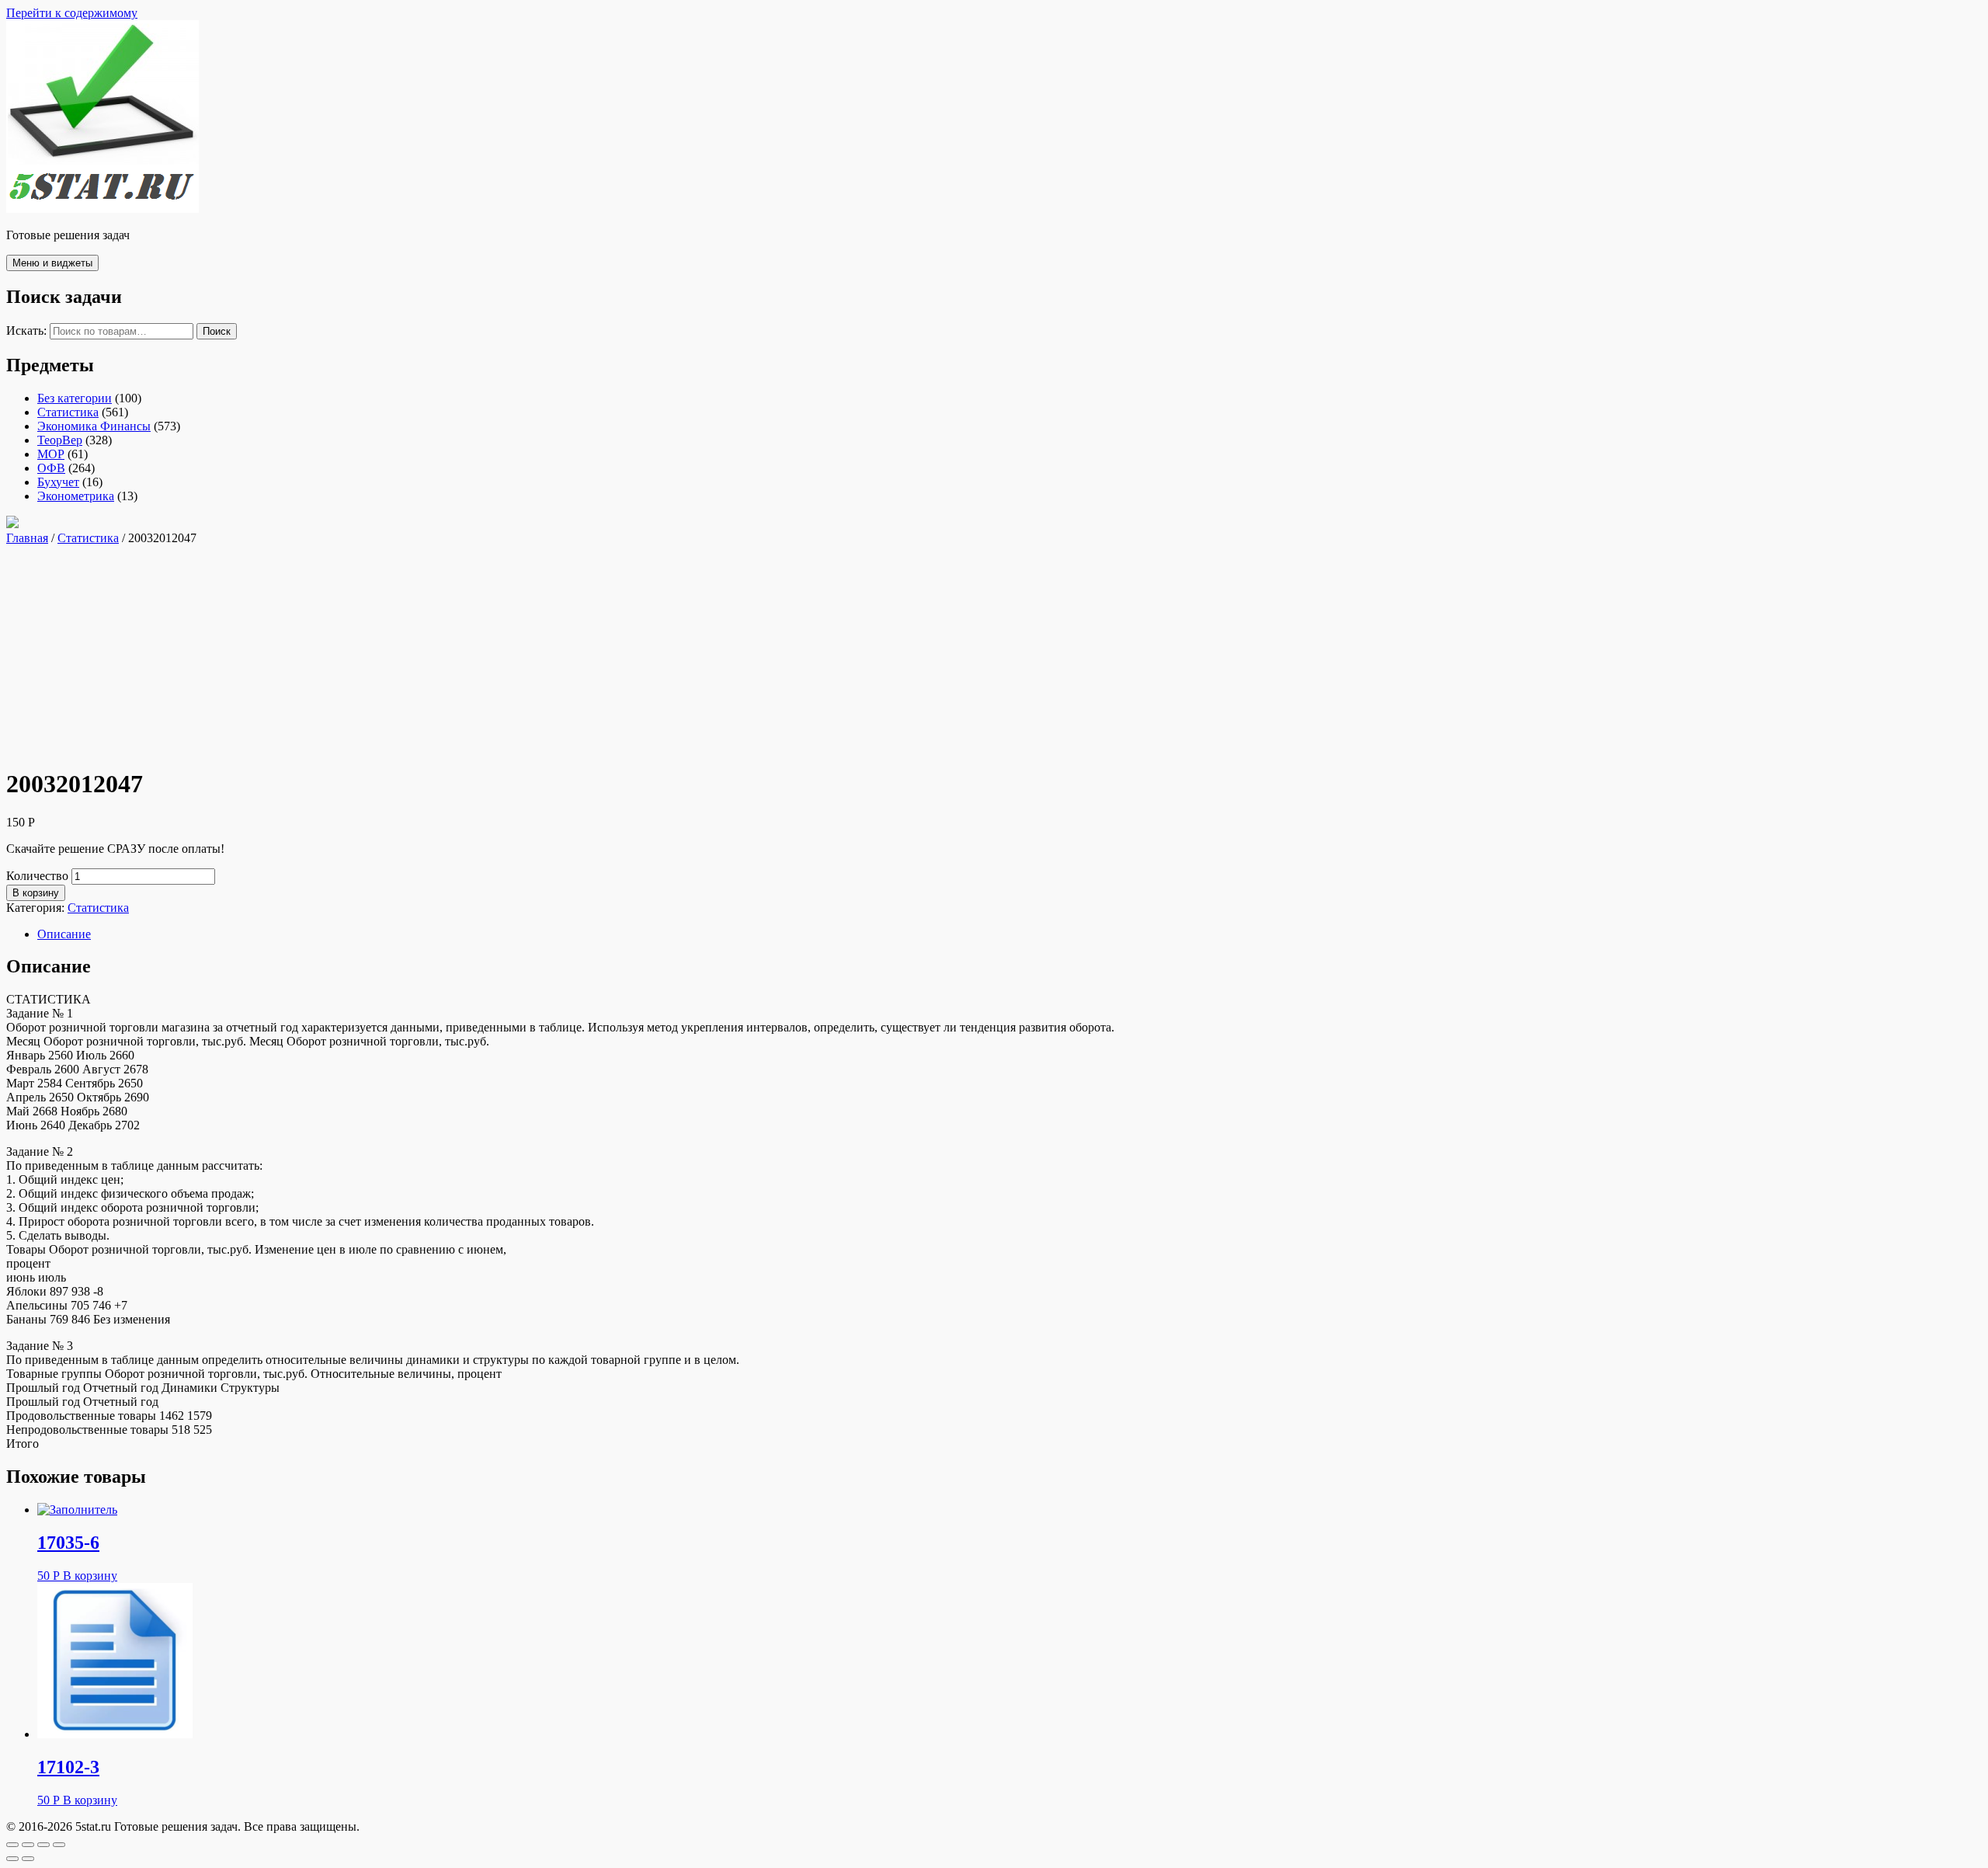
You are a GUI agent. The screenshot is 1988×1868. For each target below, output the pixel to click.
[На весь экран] (43, 1845)
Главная (27, 538)
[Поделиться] (28, 1845)
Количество (37, 876)
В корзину (36, 893)
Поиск (217, 331)
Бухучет (58, 482)
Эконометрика (76, 496)
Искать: (26, 330)
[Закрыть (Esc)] (12, 1845)
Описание (64, 934)
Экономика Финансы (94, 426)
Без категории (75, 398)
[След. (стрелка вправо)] (28, 1859)
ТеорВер (60, 440)
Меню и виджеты (52, 263)
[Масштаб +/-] (59, 1845)
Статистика (68, 412)
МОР (51, 454)
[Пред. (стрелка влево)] (12, 1859)
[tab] (1010, 934)
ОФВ (51, 468)
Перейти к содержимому (72, 13)
